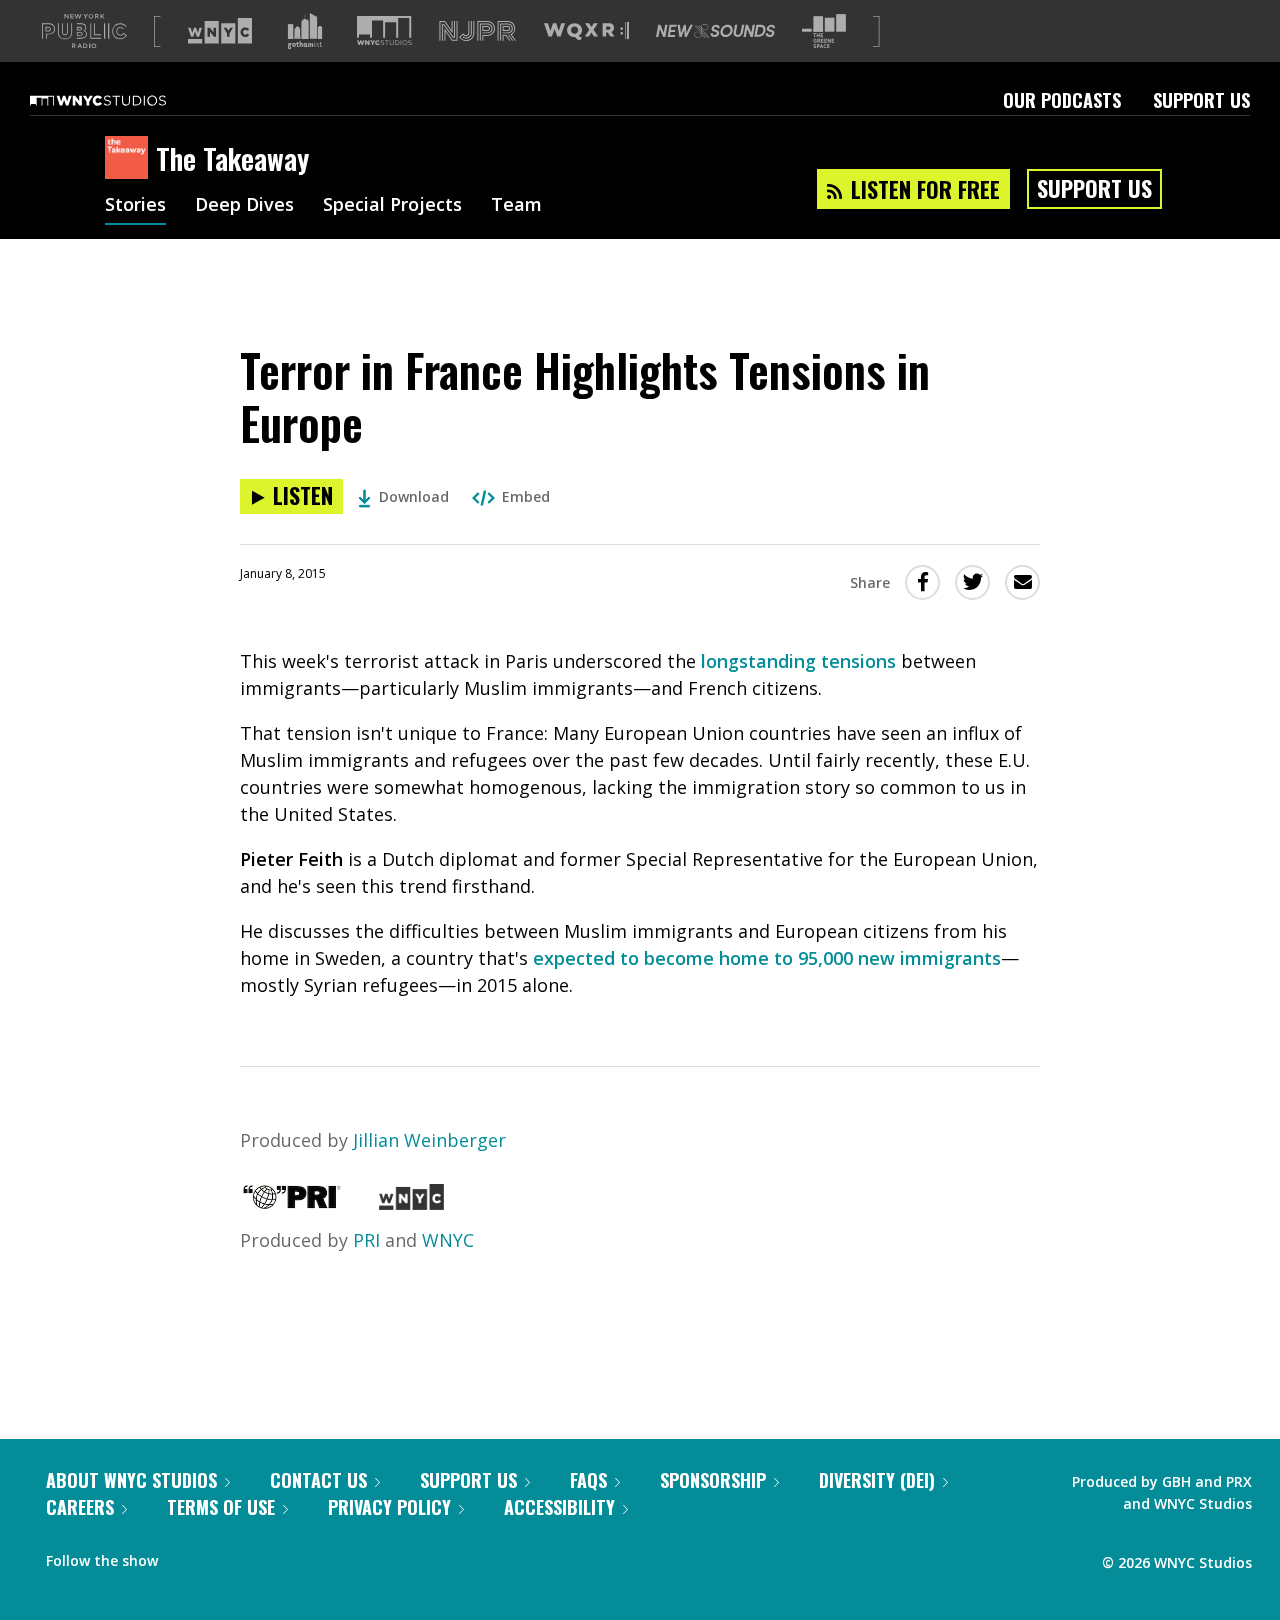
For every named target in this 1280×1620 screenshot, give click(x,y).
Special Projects (392, 206)
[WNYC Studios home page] (123, 100)
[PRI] (292, 1203)
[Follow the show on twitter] (226, 1556)
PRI (366, 1240)
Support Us (1201, 100)
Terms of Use (221, 1507)
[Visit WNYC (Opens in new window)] (220, 31)
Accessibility (559, 1507)
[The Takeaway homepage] (130, 159)
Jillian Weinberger (429, 1140)
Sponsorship (713, 1480)
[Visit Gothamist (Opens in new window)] (305, 31)
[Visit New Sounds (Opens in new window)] (715, 31)
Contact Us (318, 1480)
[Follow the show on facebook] (187, 1556)
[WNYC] (411, 1203)
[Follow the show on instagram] (264, 1556)
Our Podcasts (1062, 100)
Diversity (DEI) (877, 1480)
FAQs (588, 1480)
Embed (526, 496)
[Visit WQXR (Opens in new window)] (586, 31)
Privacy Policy (389, 1507)
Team (516, 206)
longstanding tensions (798, 661)
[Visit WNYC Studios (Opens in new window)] (384, 30)
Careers (80, 1507)
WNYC (448, 1240)
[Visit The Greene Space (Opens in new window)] (824, 31)
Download (414, 496)
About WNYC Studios (131, 1480)
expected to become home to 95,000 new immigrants (767, 958)
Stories (135, 206)
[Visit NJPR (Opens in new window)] (477, 31)
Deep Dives (244, 206)
